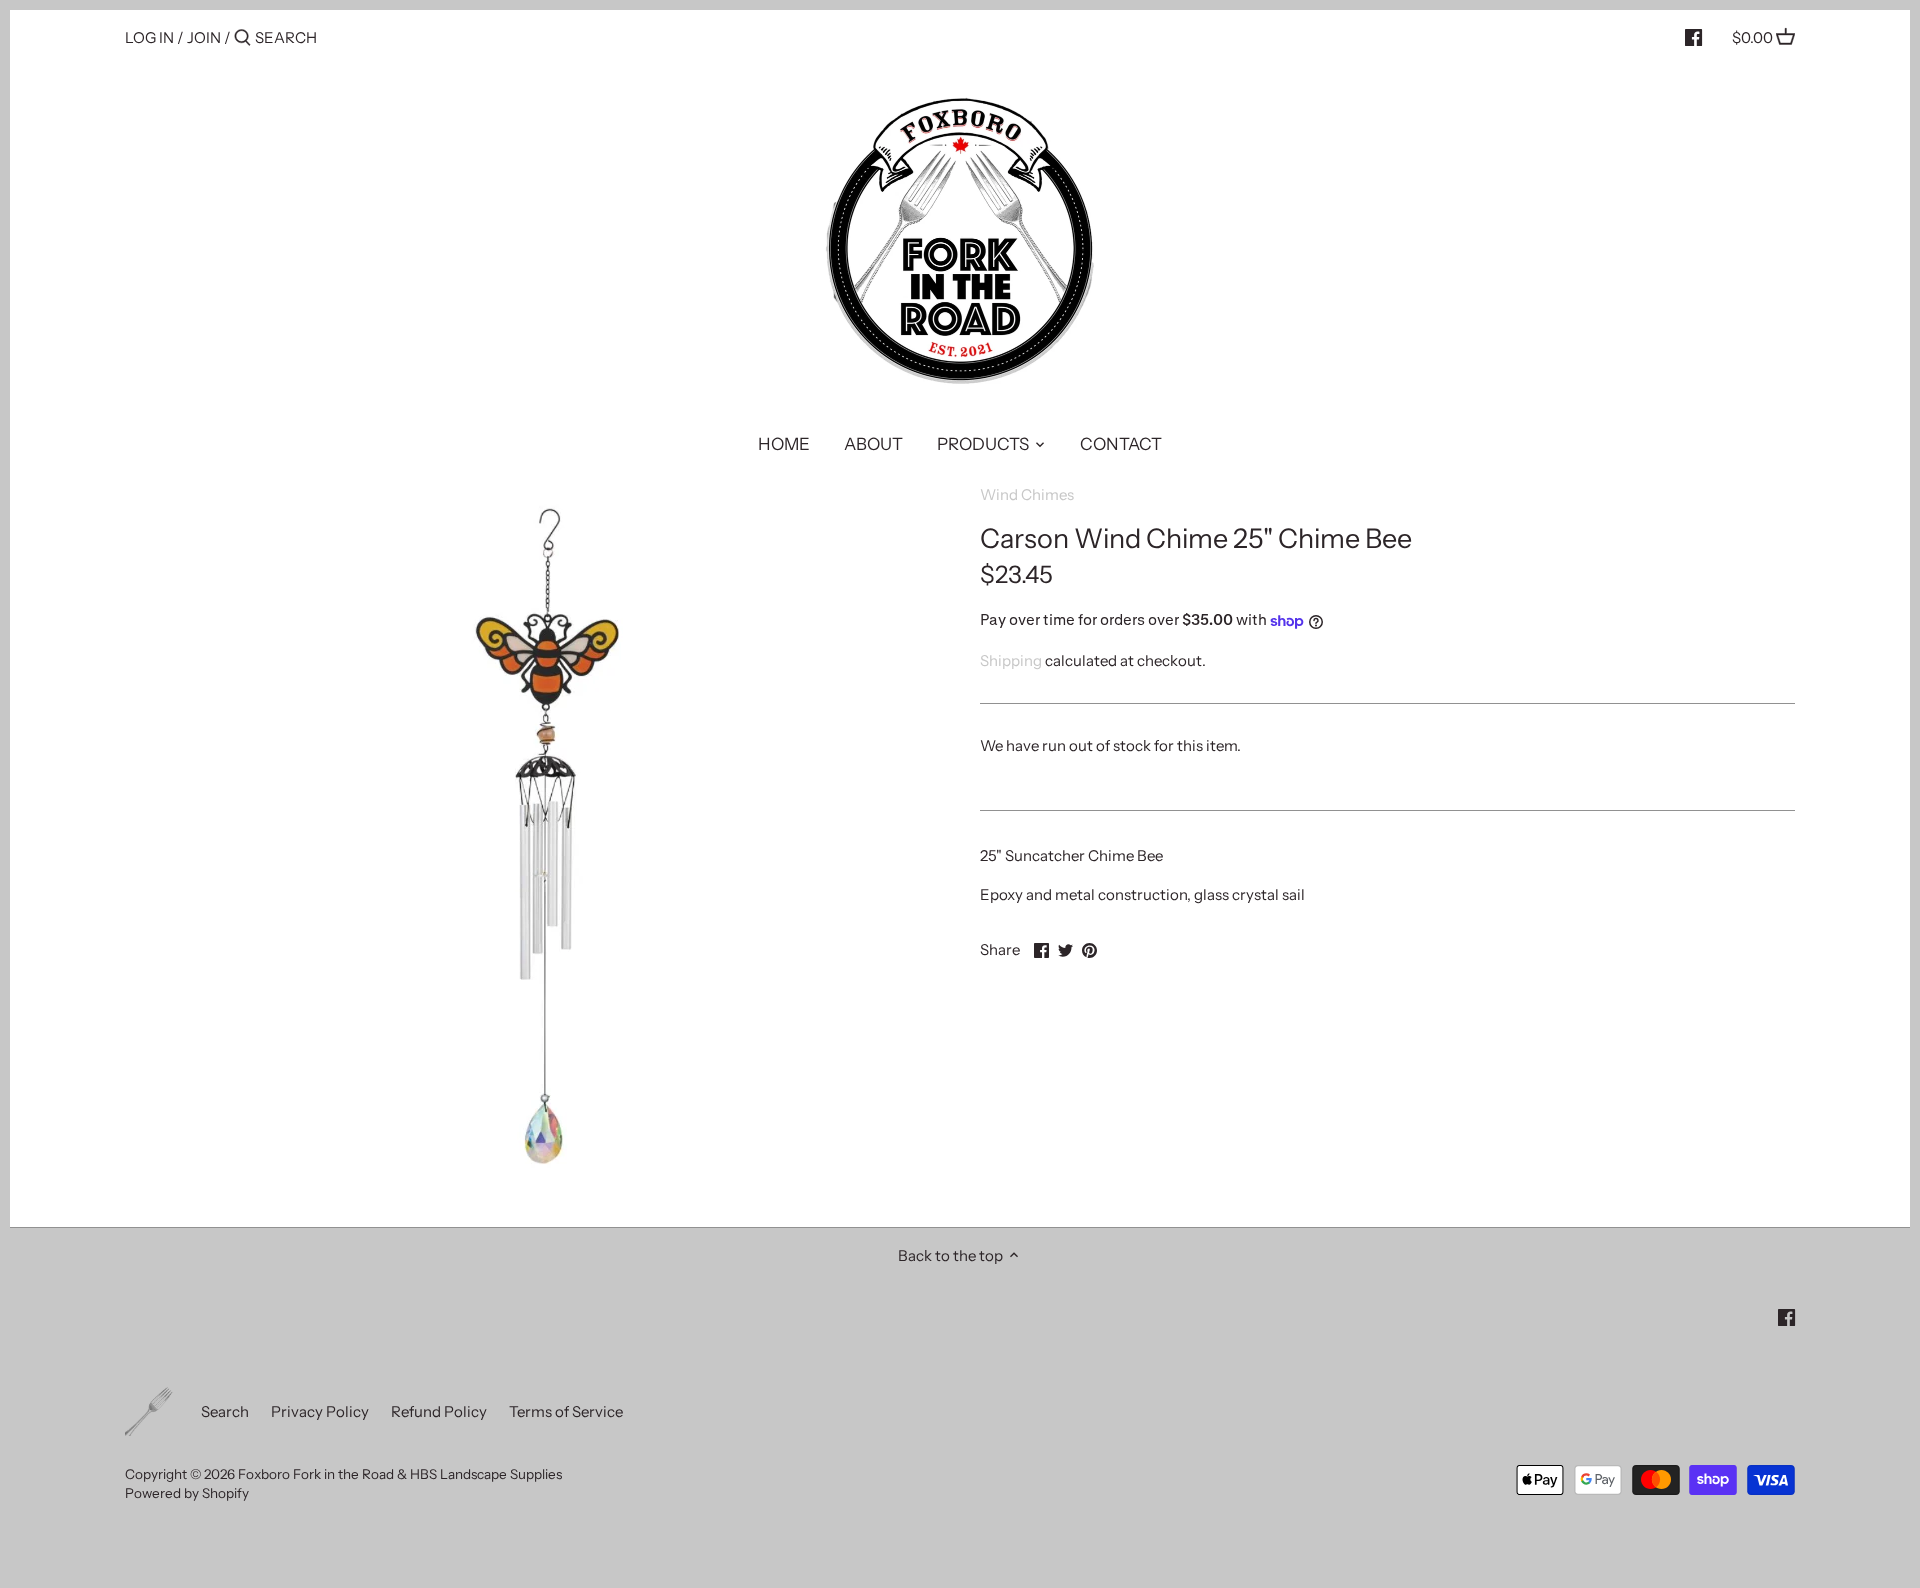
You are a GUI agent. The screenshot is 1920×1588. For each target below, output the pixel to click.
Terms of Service (566, 1411)
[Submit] (242, 38)
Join (204, 37)
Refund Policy (439, 1411)
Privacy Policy (320, 1411)
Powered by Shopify (187, 1493)
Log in (149, 37)
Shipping (1011, 660)
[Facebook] (1693, 37)
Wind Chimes (1027, 494)
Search (225, 1411)
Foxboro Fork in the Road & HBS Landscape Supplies (400, 1474)
